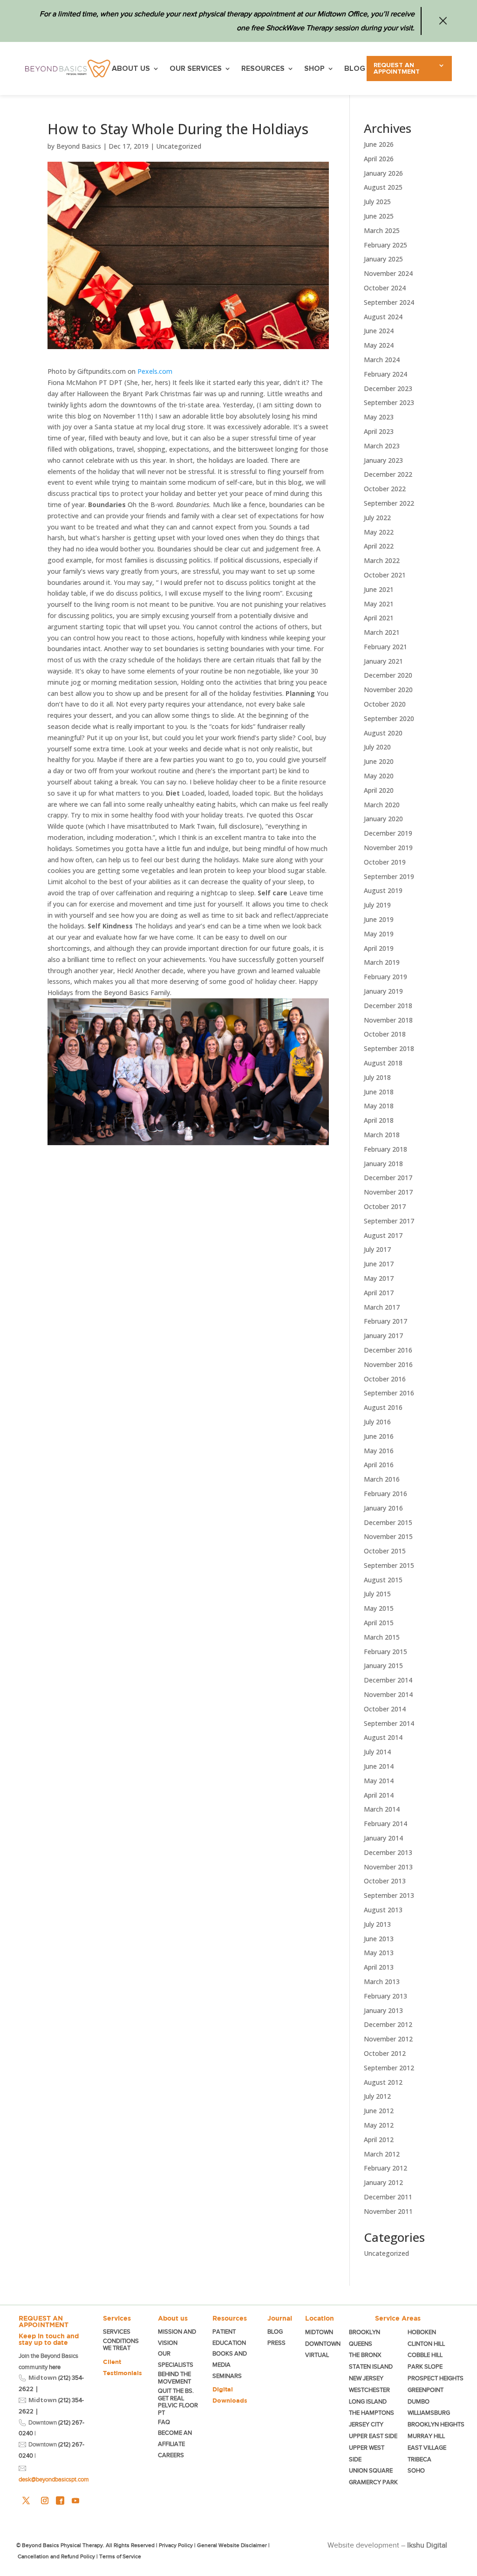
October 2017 (385, 1206)
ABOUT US (131, 69)
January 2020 (383, 819)
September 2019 (389, 876)
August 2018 (383, 1063)
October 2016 (385, 1379)
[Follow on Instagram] (45, 2500)
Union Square (371, 2470)
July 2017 (377, 1249)
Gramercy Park (373, 2482)
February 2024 (385, 374)
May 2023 (379, 417)
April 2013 (379, 1967)
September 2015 (389, 1565)
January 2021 (383, 661)
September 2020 (389, 718)
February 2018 (385, 1149)
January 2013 (383, 2010)
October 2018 (385, 1034)
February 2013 (385, 1996)
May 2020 (379, 776)
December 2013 (388, 1852)
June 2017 (379, 1264)
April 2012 (379, 2140)
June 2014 (379, 1766)
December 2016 (388, 1350)
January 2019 (383, 991)
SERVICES (117, 2332)
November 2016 (388, 1364)
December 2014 (388, 1680)
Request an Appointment (397, 69)
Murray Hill (426, 2436)
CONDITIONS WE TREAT (121, 2345)
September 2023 (389, 402)
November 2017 (388, 1192)
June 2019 (379, 919)
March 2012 (382, 2154)
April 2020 (379, 790)
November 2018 (388, 1020)
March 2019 (382, 962)
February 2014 (385, 1824)
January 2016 (383, 1508)
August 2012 (383, 2082)
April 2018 (379, 1120)
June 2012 (379, 2111)
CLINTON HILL (426, 2344)
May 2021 (379, 604)
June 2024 (379, 331)
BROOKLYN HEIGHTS (436, 2424)
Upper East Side (373, 2436)
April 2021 (379, 618)
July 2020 (377, 747)
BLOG (355, 69)
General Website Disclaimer (232, 2545)
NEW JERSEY (366, 2378)
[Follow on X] (26, 2500)
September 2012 (389, 2068)
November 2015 (388, 1536)
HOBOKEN (422, 2332)
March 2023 (382, 446)
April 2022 (379, 546)
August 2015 (383, 1580)
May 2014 (379, 1781)
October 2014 (385, 1709)
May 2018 (379, 1106)
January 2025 (383, 259)
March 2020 (382, 805)
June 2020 (379, 761)
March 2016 (382, 1479)
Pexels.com (155, 371)
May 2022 (379, 532)
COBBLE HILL (425, 2355)
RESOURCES (263, 69)
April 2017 (379, 1293)
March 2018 (382, 1135)
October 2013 (385, 1881)
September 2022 (389, 503)
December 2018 (388, 1006)
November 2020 (388, 690)
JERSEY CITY (366, 2424)
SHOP (314, 69)
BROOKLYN (365, 2332)
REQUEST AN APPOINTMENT (44, 2322)
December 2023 (388, 388)
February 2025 (385, 245)
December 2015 (388, 1522)
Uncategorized (179, 146)
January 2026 (383, 173)
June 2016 (379, 1436)
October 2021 (385, 575)
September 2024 (389, 302)
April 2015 (379, 1623)
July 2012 (377, 2096)
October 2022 (385, 489)
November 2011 (388, 2211)
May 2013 (379, 1953)
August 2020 (383, 733)
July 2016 (377, 1422)
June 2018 (379, 1092)
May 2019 (379, 934)
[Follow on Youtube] (75, 2500)
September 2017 (389, 1221)
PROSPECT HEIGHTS (436, 2378)
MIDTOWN (320, 2332)
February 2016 (385, 1494)
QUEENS (361, 2344)
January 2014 (383, 1838)
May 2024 (379, 345)
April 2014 (379, 1795)
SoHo (416, 2470)
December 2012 (388, 2024)
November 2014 (388, 1694)
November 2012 (388, 2039)
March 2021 (382, 632)
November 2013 (388, 1867)
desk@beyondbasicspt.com (54, 2479)
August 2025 (383, 187)
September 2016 (389, 1393)
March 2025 (382, 230)
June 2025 (379, 216)
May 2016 (379, 1451)
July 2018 (377, 1077)
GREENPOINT (426, 2390)
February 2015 (385, 1652)
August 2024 (383, 317)
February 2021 (385, 647)
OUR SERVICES (196, 69)
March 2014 (382, 1809)
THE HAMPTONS (371, 2413)
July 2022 (377, 518)
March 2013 (382, 1982)
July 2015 (377, 1594)
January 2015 (383, 1666)
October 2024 (385, 288)
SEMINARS (227, 2376)
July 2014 (377, 1752)
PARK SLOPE (425, 2366)
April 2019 (379, 948)
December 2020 (388, 675)
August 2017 (383, 1235)
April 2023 (379, 431)
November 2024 (388, 273)
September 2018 (389, 1048)
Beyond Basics (79, 146)
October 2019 (385, 862)
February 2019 (385, 977)
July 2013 (377, 1924)
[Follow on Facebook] (60, 2500)
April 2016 (379, 1465)
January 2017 (383, 1336)
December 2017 (388, 1178)
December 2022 (388, 474)
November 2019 (388, 848)
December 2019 (388, 833)
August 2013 (383, 1910)
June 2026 (379, 144)
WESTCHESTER (369, 2390)
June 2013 (379, 1939)
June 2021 (379, 589)
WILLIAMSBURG (429, 2413)
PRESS (276, 2343)
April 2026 (379, 159)
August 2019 (383, 890)
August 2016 (383, 1407)
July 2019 (377, 905)
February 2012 (385, 2168)
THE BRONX (365, 2355)
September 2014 (389, 1723)
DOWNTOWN (323, 2344)
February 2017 (385, 1321)
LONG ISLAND (368, 2401)
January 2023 (383, 460)
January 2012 (383, 2182)
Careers (171, 2455)
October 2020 (385, 704)
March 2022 (382, 560)
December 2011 (388, 2197)
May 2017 (379, 1278)
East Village (427, 2448)
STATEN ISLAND (371, 2366)
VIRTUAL (317, 2355)
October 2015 (385, 1551)
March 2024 (382, 360)
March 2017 (382, 1307)
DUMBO (419, 2401)
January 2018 (383, 1164)
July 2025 (377, 202)
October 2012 (385, 2053)
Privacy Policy (176, 2545)
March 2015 (382, 1637)
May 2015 (379, 1608)
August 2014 (383, 1737)
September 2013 (389, 1895)
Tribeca (419, 2459)
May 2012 (379, 2125)
